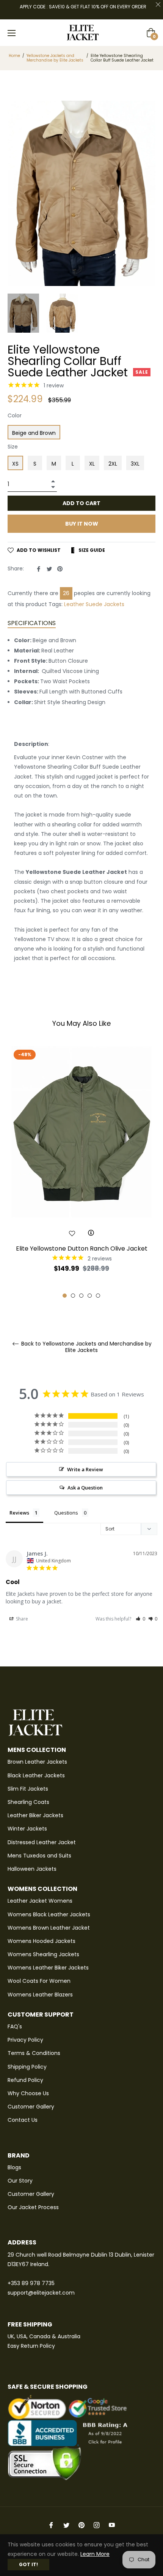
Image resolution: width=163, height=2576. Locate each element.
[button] (140, 1619)
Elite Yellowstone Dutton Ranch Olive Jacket (82, 1249)
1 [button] (65, 1296)
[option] (81, 1172)
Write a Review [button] (85, 1469)
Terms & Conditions (34, 2053)
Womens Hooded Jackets (42, 1941)
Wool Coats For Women (39, 1981)
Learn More (95, 2554)
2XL (113, 464)
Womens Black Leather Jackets (49, 1914)
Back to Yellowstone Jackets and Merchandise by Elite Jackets (86, 1347)
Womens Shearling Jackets (43, 1954)
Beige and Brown (34, 433)
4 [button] (90, 1296)
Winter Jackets (27, 1829)
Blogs (14, 2167)
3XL (135, 464)
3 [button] (81, 1296)
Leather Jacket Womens (40, 1901)
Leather (74, 604)
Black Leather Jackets (36, 1775)
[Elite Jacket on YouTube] (112, 2525)
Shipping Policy (27, 2067)
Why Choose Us (28, 2093)
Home (14, 56)
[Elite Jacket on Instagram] (97, 2525)
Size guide (91, 550)
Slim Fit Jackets (28, 1789)
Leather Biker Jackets (35, 1815)
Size (13, 447)
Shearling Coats (28, 1802)
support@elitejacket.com (41, 2293)
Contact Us (23, 2120)
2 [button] (73, 1296)
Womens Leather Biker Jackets (48, 1968)
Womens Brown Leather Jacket (49, 1928)
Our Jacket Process (33, 2207)
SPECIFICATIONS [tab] (32, 623)
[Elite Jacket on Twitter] (66, 2525)
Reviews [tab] (19, 1513)
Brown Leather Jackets (37, 1762)
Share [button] (21, 1619)
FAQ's (15, 2026)
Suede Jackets (105, 604)
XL (92, 464)
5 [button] (98, 1296)
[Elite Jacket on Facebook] (51, 2525)
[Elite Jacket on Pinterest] (81, 2525)
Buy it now (82, 524)
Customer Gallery (31, 2107)
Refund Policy (25, 2080)
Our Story (20, 2181)
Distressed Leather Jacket (42, 1842)
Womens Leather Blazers (40, 1995)
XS (15, 464)
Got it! (28, 2564)
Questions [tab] (66, 1513)
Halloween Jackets (32, 1869)
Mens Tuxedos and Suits (39, 1856)
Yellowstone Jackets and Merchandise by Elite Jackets (55, 58)
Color (15, 415)
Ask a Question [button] (85, 1488)
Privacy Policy (25, 2040)
